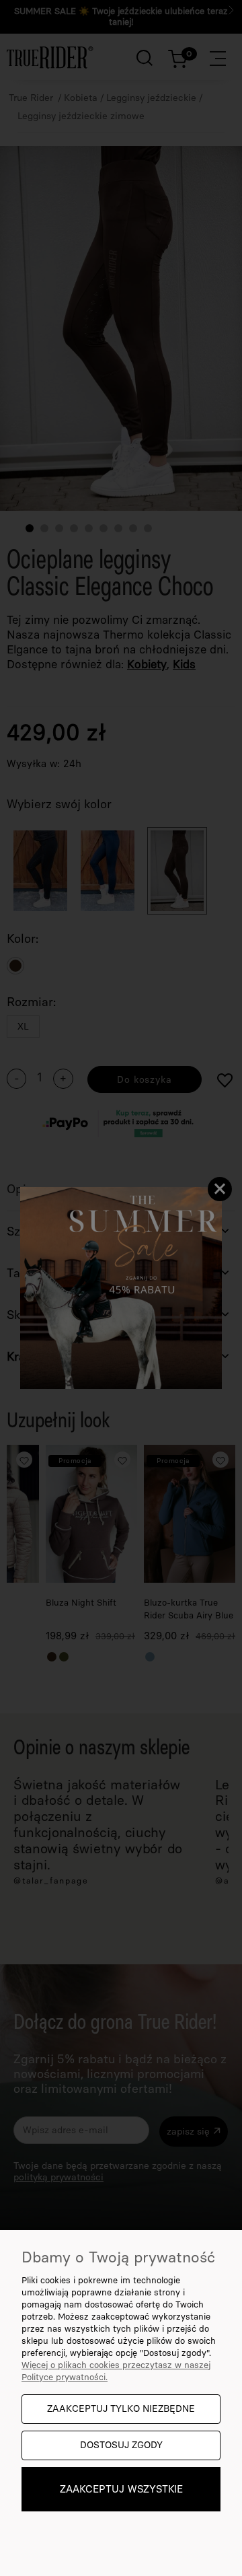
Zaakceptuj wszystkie (121, 2489)
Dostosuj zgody (121, 2445)
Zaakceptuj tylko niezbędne (121, 2409)
